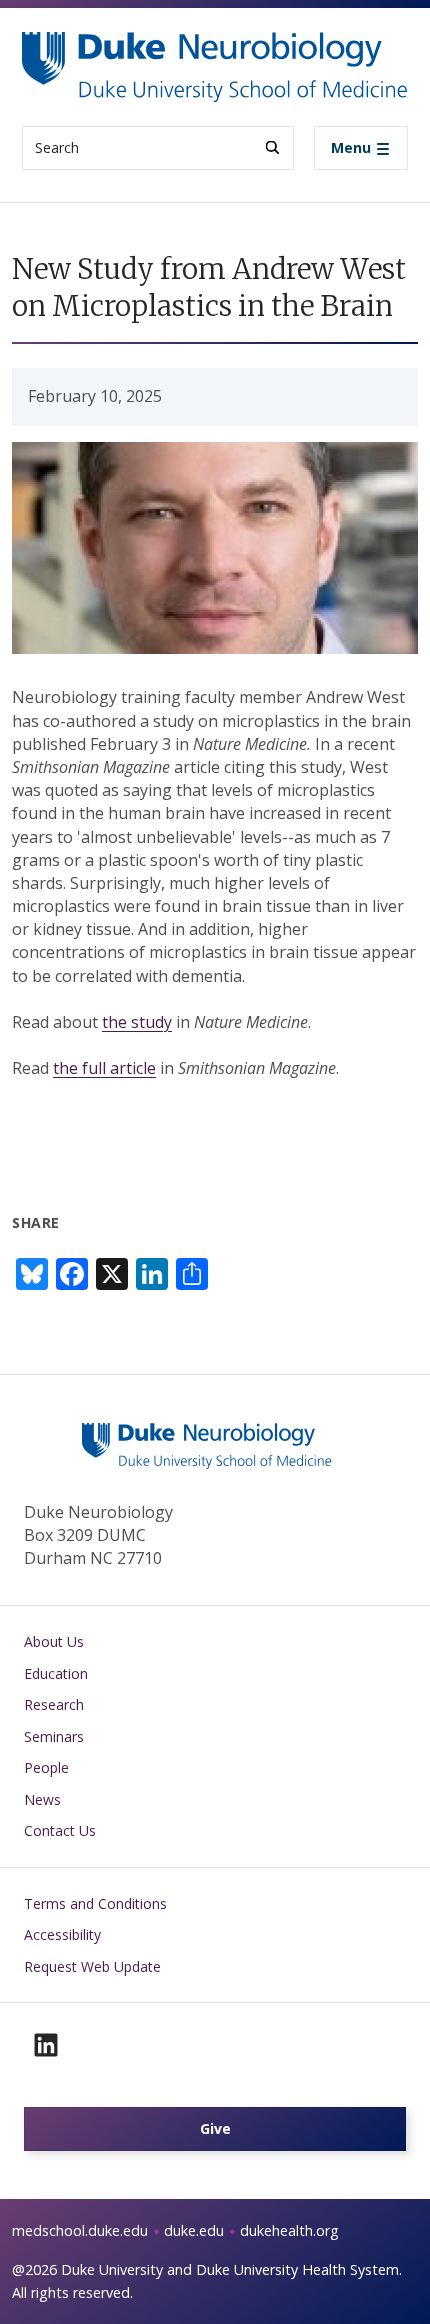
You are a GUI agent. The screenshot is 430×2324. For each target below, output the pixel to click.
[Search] (272, 147)
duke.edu (194, 2230)
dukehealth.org (289, 2230)
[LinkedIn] (46, 2045)
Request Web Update (92, 1966)
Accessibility (62, 1934)
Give (215, 2128)
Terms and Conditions (95, 1903)
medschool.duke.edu (80, 2230)
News (42, 1799)
